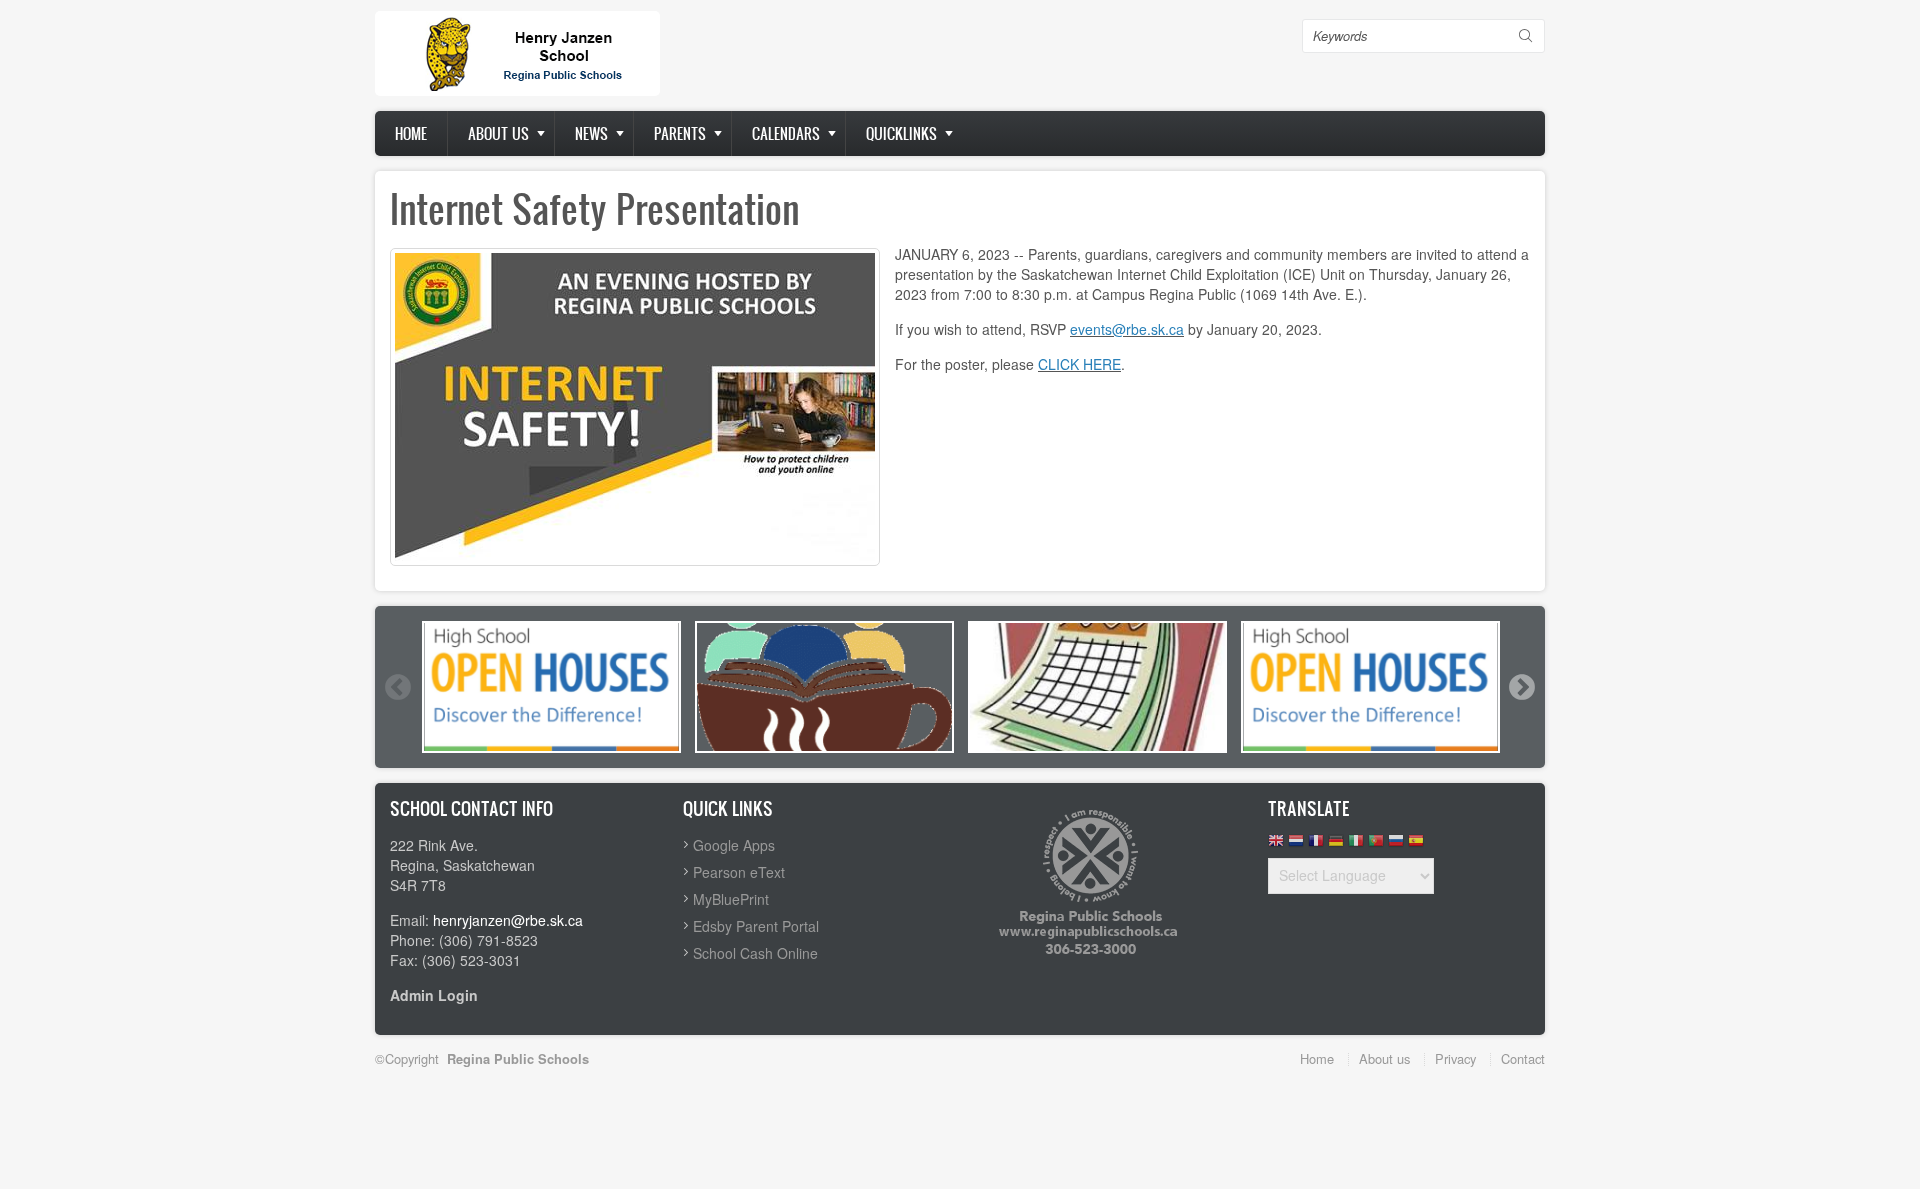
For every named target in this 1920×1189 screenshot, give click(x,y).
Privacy (1455, 1058)
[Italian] (1356, 845)
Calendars (786, 133)
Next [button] (1521, 687)
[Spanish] (1416, 845)
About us (498, 133)
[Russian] (1396, 845)
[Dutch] (1296, 845)
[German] (1336, 845)
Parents (680, 133)
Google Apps (734, 845)
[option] (551, 687)
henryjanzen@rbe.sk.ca (508, 920)
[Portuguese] (1376, 845)
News (591, 133)
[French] (1316, 845)
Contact (1523, 1058)
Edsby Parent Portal (756, 926)
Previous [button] (397, 687)
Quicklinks (901, 133)
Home (411, 133)
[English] (1276, 845)
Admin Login (434, 995)
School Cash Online (755, 953)
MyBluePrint (731, 899)
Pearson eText (739, 872)
